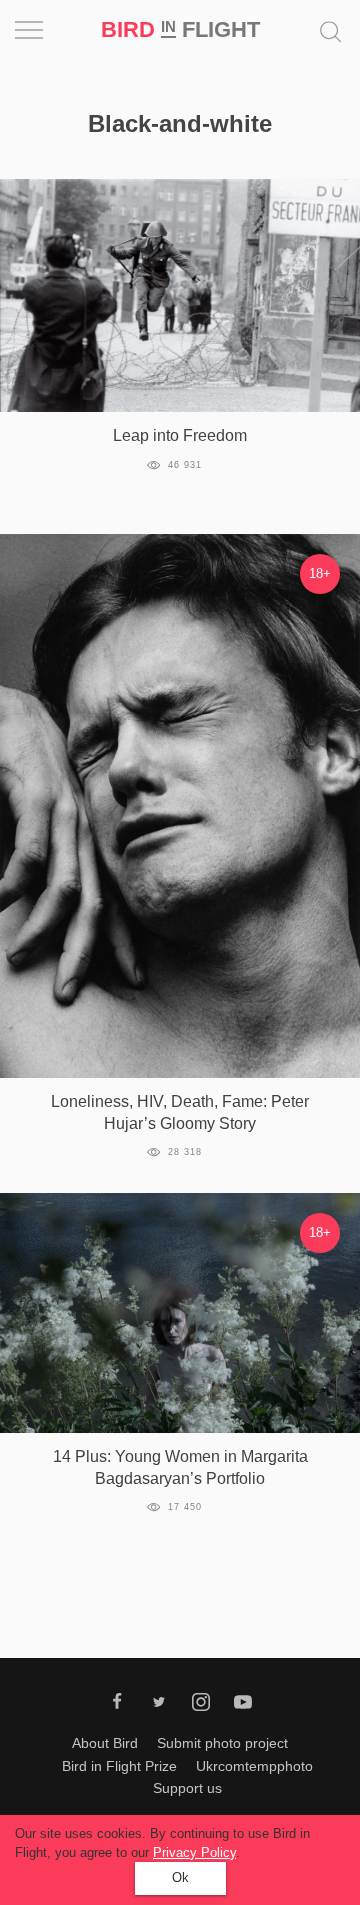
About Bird (105, 1743)
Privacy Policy (194, 1852)
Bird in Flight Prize (119, 1766)
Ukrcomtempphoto (254, 1766)
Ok (180, 1877)
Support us (187, 1788)
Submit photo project (222, 1743)
